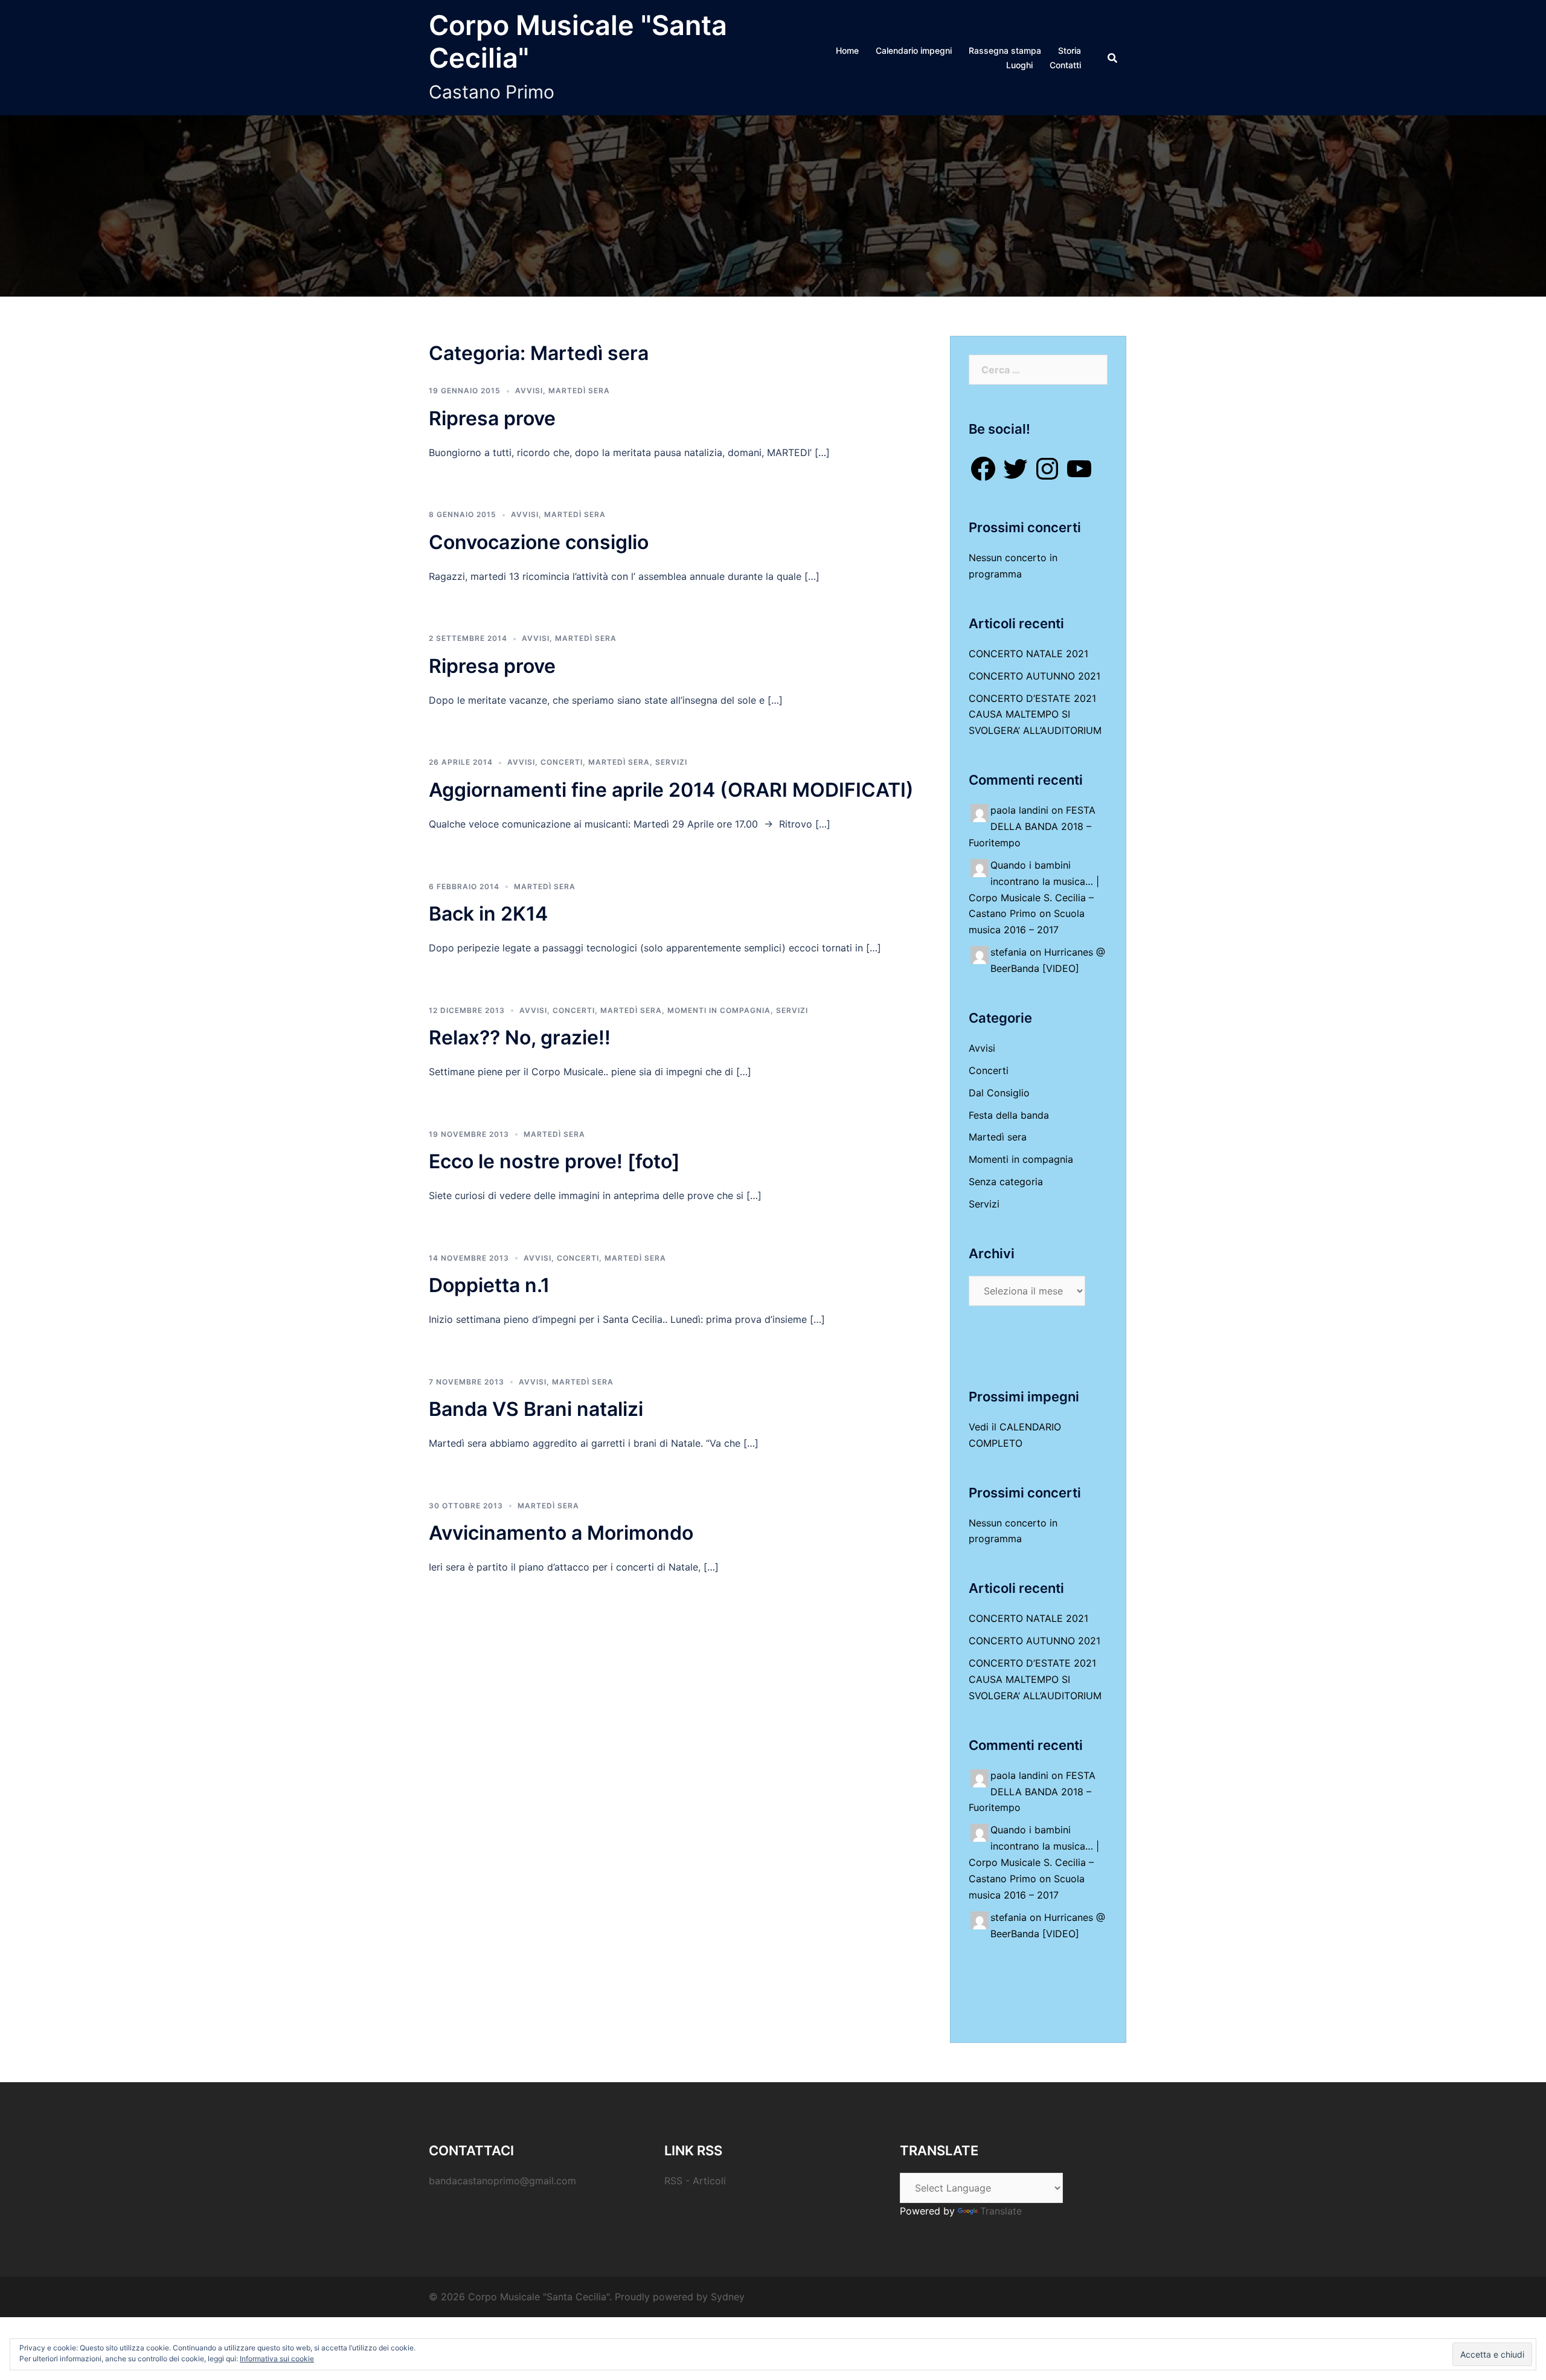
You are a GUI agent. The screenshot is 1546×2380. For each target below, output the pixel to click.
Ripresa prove (492, 418)
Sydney (728, 2297)
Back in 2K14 (488, 914)
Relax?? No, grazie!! (520, 1037)
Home (847, 50)
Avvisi (529, 391)
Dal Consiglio (999, 1093)
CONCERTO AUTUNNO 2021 (1034, 676)
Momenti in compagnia (719, 1010)
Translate (1001, 2211)
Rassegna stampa (1005, 50)
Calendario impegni (914, 50)
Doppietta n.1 (489, 1285)
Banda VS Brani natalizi (536, 1409)
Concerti (562, 762)
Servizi (671, 762)
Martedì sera (579, 391)
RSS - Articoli (695, 2181)
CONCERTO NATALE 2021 (1028, 654)
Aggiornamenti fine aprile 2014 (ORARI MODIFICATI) (671, 790)
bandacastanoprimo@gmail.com (502, 2181)
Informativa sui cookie (277, 2359)
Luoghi (1019, 65)
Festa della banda (1009, 1115)
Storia (1070, 50)
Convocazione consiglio (539, 542)
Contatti (1065, 65)
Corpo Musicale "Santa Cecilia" (578, 41)
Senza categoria (1006, 1182)
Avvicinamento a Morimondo (561, 1533)
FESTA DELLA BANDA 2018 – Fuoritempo (1032, 826)
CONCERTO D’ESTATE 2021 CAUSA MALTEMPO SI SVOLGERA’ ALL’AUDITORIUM (1035, 715)
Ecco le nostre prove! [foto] (554, 1161)
